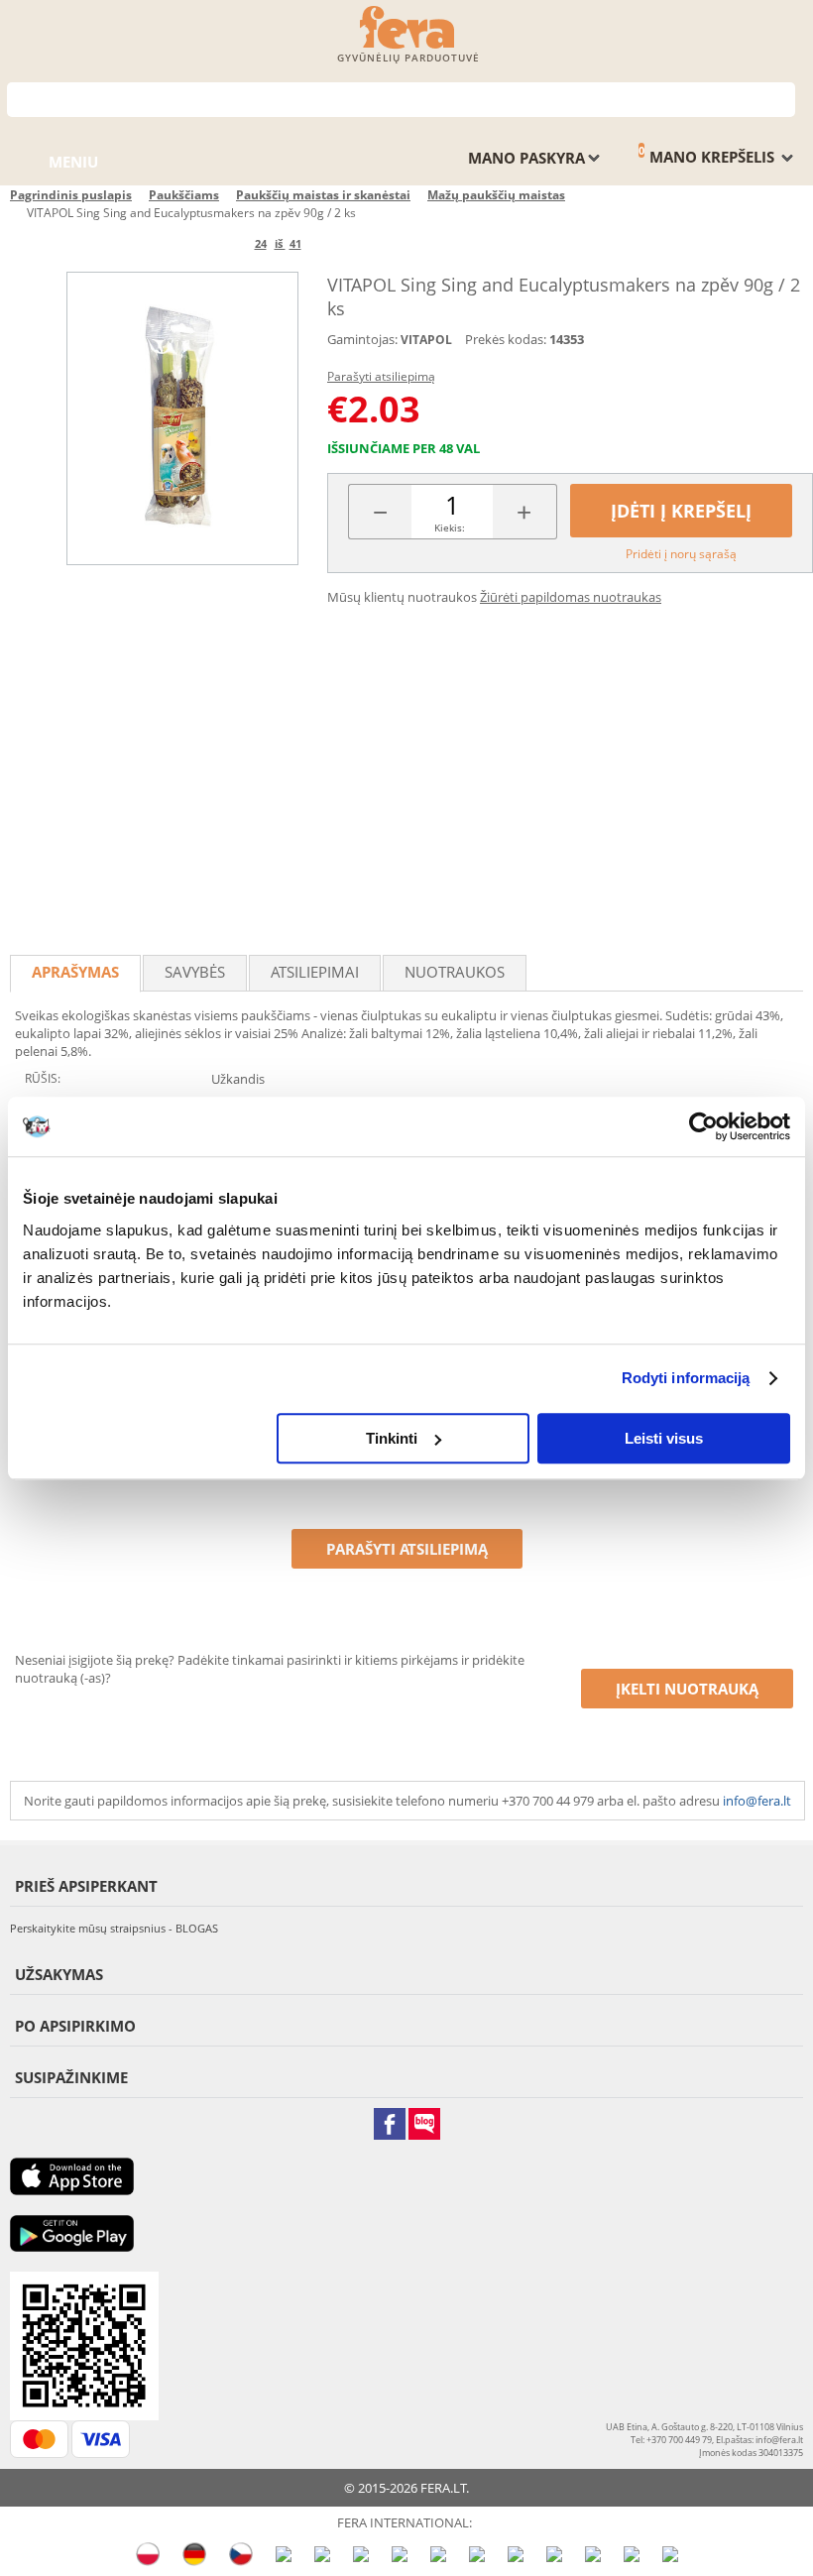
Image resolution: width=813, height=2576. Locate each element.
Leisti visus (664, 1438)
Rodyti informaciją (686, 1378)
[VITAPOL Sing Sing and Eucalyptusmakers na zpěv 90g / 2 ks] (182, 418)
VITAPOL (426, 340)
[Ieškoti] (781, 98)
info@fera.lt (757, 1801)
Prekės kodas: (506, 339)
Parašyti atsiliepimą (381, 376)
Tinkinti (392, 1438)
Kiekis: (450, 527)
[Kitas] (335, 243)
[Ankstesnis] (222, 243)
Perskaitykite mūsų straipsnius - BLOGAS (114, 1928)
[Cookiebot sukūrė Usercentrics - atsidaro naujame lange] (703, 1126)
